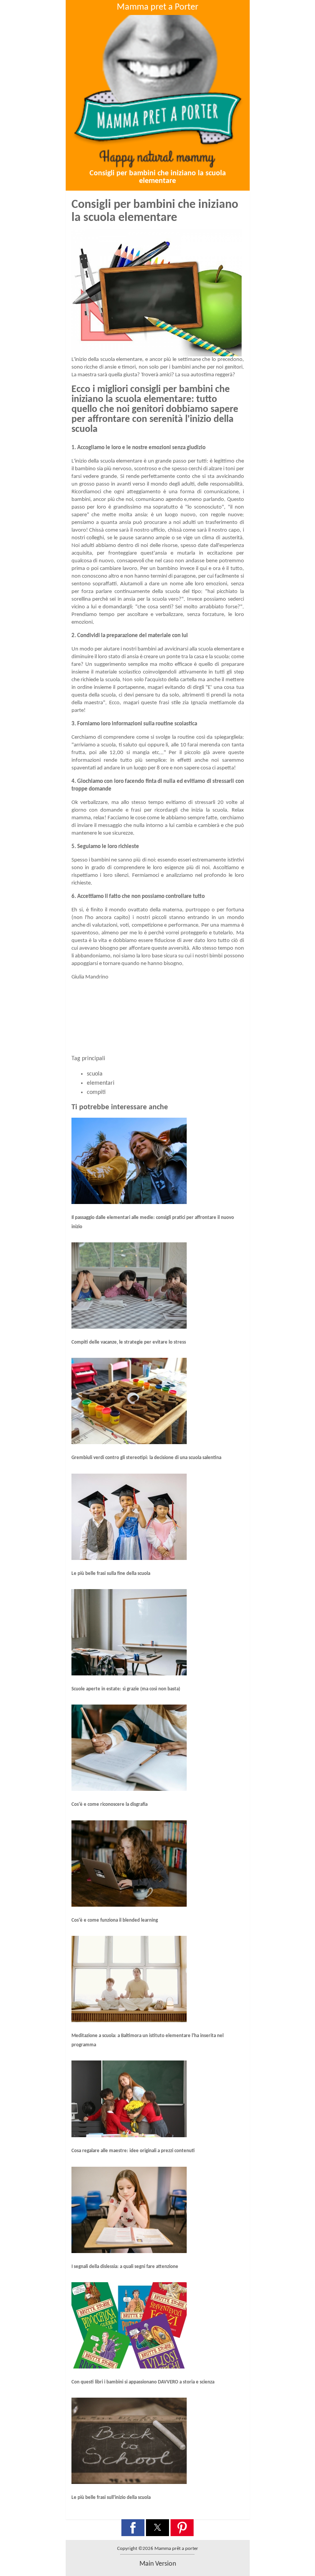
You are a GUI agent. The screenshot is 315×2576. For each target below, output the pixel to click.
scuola (95, 1074)
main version (158, 2564)
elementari (101, 1083)
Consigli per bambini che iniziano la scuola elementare (158, 177)
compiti (96, 1092)
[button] (133, 2528)
